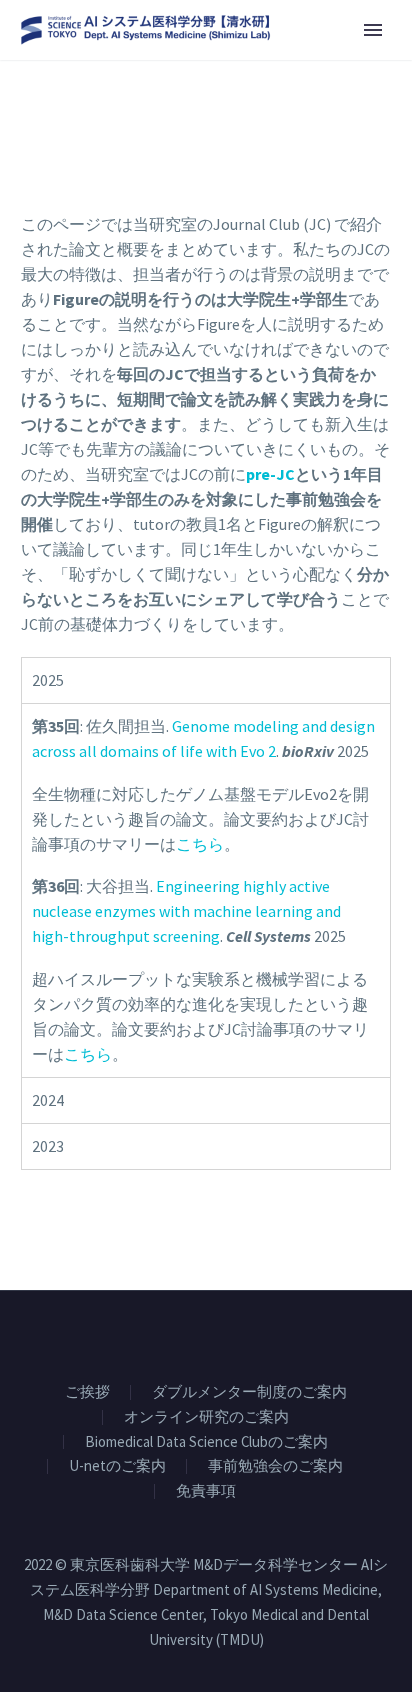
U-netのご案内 (117, 1466)
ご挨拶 (87, 1392)
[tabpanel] (206, 890)
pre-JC (270, 474)
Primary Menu (373, 30)
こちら (200, 844)
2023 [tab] (48, 1146)
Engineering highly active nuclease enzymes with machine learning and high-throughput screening (186, 911)
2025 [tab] (48, 680)
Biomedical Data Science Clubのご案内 (206, 1442)
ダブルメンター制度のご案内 (249, 1392)
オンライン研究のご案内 (206, 1417)
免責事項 (206, 1491)
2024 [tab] (48, 1100)
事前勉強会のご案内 (275, 1466)
